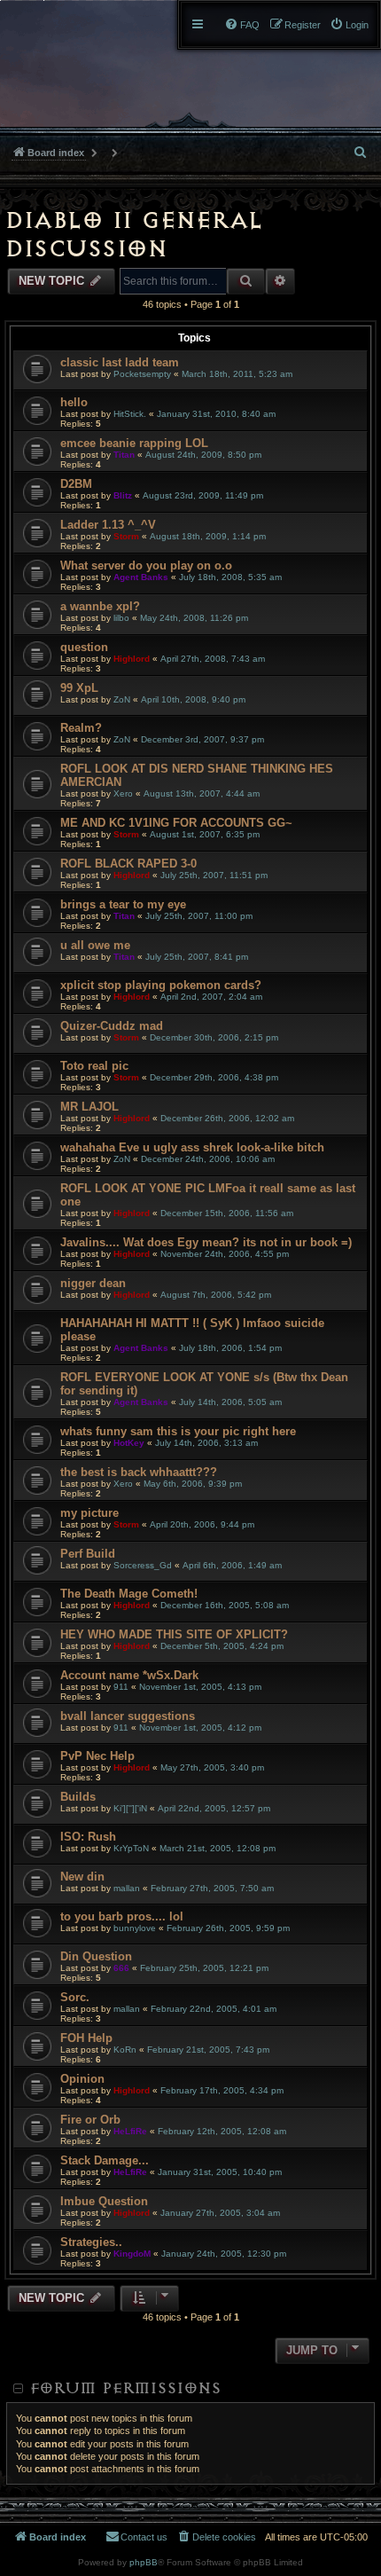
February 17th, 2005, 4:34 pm (222, 2090)
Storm (126, 536)
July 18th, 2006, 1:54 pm (230, 1348)
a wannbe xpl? (100, 606)
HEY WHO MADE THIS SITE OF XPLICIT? (174, 1634)
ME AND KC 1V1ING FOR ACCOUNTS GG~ (176, 823)
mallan (127, 1888)
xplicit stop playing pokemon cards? (161, 985)
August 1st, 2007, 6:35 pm (205, 834)
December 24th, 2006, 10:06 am (208, 1159)
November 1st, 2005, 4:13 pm (200, 1687)
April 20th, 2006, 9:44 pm (202, 1524)
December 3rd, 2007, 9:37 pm (202, 739)
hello (74, 402)
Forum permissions (125, 2388)
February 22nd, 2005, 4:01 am (214, 2009)
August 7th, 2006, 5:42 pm (216, 1295)
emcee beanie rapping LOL (134, 443)
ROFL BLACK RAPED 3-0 (128, 864)
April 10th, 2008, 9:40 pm (193, 699)
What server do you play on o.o (146, 565)
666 (121, 1968)
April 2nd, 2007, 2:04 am (211, 997)
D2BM (76, 484)
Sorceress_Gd (143, 1565)
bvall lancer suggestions (128, 1716)
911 (121, 1687)
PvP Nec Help (97, 1756)
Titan (124, 455)
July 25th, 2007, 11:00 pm (199, 916)
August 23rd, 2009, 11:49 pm (203, 495)
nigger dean (93, 1283)
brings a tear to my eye (123, 904)
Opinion (82, 2079)
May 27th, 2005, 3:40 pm (212, 1767)
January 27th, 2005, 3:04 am (220, 2213)
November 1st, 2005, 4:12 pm (200, 1728)
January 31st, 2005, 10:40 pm (220, 2172)
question (84, 647)
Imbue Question (104, 2201)
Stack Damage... (105, 2160)
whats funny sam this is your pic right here (178, 1431)
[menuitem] (349, 25)
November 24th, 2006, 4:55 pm (225, 1254)
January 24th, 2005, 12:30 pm (224, 2254)
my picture (89, 1513)
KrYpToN (131, 1848)
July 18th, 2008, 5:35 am (230, 577)
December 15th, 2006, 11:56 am (227, 1213)
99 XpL (79, 688)
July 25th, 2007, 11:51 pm (214, 875)
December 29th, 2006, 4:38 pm (214, 1077)
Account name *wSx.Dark (129, 1675)
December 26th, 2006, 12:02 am (227, 1118)
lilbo (121, 618)
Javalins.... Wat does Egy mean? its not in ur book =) (206, 1242)
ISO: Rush (88, 1837)
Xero (123, 793)
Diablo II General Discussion (133, 234)
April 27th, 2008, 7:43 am (213, 659)
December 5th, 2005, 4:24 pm (222, 1646)
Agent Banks (141, 577)
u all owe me (95, 945)
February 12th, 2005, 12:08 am (222, 2131)
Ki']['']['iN (130, 1808)
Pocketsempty (142, 374)
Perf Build (88, 1554)
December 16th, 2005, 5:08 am (225, 1605)
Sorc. (75, 1997)
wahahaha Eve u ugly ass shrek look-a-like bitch (192, 1147)
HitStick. (130, 414)
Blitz (123, 495)
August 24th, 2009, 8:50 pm (203, 455)
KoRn (125, 2050)
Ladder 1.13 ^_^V (108, 525)
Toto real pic (94, 1066)
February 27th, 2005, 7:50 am (212, 1888)
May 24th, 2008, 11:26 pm (194, 618)
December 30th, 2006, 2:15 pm (214, 1037)
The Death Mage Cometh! (129, 1594)
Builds (78, 1797)
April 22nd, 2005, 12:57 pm (214, 1808)
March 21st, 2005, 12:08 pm (218, 1848)
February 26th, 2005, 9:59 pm (228, 1928)
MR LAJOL (89, 1107)
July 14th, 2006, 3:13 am (206, 1443)
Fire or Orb (90, 2120)
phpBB (144, 2562)
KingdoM (132, 2254)
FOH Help (86, 2038)
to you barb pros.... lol (122, 1916)
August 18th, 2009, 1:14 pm (208, 536)
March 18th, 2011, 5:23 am (237, 374)
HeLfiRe (130, 2131)
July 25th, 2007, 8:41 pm (197, 957)
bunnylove (135, 1928)
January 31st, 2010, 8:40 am (216, 414)
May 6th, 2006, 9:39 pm (193, 1484)
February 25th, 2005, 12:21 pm (204, 1968)
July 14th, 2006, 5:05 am (230, 1402)
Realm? (81, 728)
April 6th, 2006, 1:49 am (232, 1565)
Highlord (132, 659)
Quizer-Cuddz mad (112, 1026)
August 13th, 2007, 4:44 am (202, 793)
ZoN (122, 699)
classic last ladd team (120, 362)
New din (82, 1877)
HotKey (129, 1443)
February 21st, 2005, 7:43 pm (208, 2050)
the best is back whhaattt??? (139, 1472)
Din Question (96, 1956)
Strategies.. (91, 2242)
